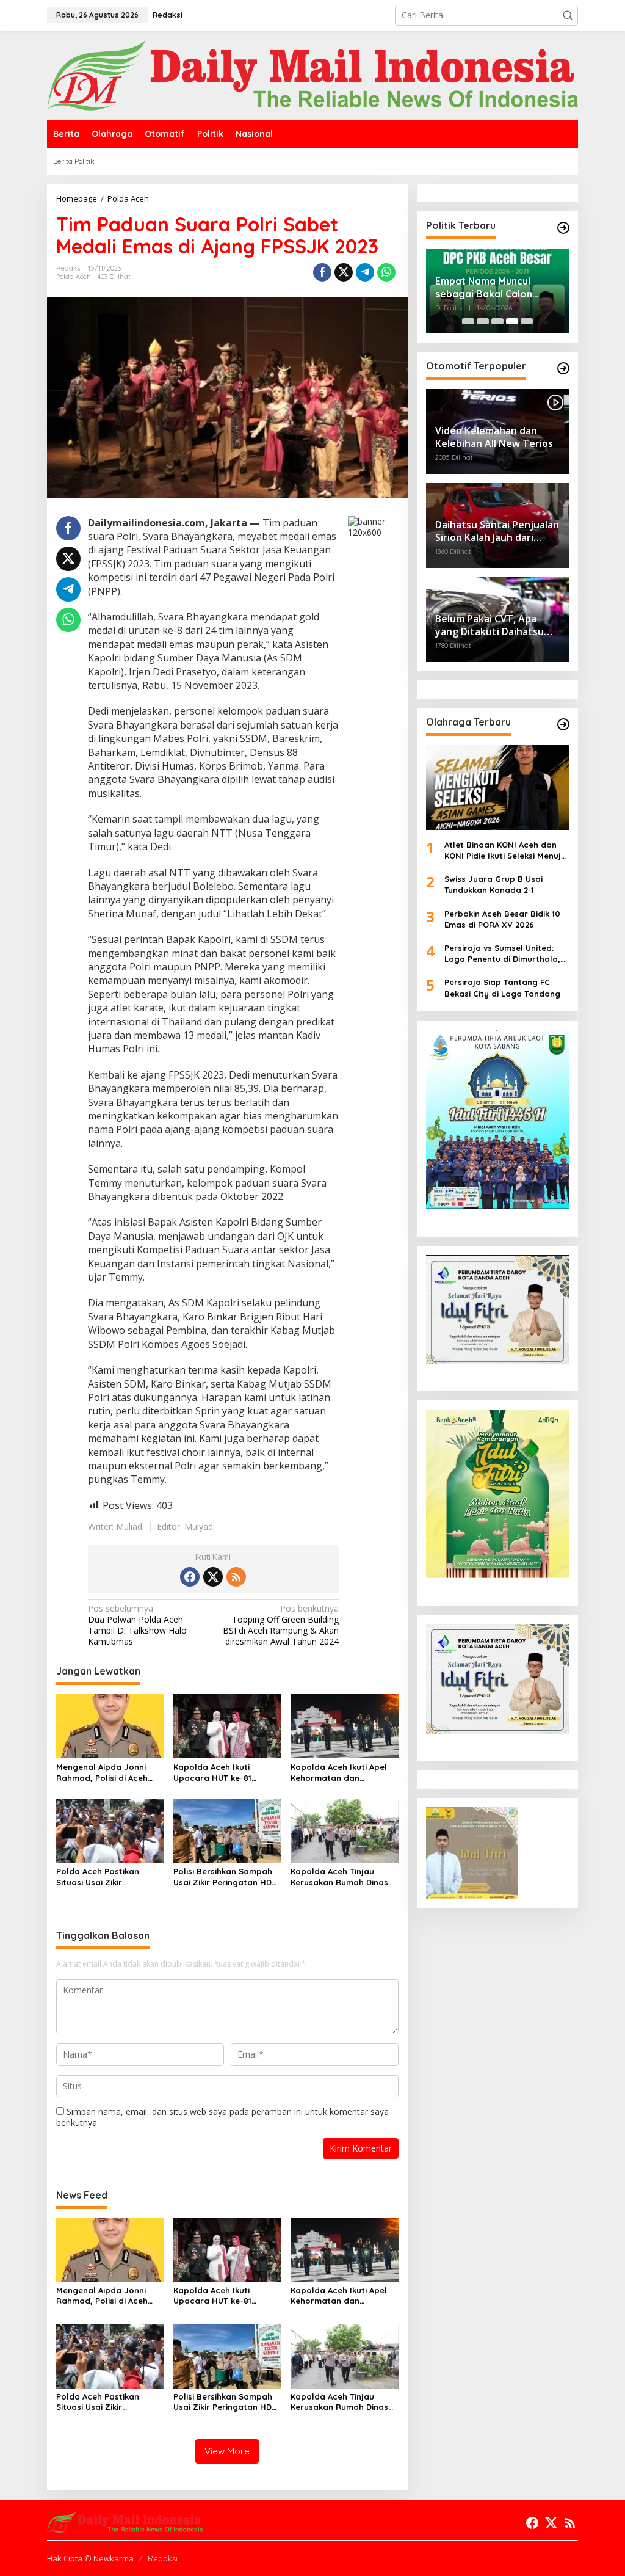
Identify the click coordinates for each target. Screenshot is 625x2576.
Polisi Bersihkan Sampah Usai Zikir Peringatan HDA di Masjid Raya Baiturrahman (225, 1877)
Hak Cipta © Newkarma (90, 2558)
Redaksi (163, 2558)
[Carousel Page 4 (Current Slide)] (512, 321)
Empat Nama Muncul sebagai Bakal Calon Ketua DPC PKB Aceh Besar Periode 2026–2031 (496, 288)
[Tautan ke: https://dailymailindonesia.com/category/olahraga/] (563, 724)
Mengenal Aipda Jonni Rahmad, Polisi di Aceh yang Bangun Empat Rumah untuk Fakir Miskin (107, 1773)
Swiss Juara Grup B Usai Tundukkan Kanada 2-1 (493, 884)
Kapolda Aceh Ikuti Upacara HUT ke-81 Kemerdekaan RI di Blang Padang (225, 1773)
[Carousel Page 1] (468, 321)
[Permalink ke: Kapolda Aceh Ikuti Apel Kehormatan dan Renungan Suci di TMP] (345, 1725)
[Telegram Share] (365, 272)
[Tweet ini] (344, 272)
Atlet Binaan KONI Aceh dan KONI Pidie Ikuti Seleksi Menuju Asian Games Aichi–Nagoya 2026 (505, 850)
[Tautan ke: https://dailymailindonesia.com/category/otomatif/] (563, 368)
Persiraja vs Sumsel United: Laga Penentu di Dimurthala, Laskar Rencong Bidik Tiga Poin (502, 954)
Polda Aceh (74, 277)
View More (227, 2451)
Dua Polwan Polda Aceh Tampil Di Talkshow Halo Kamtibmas (137, 1625)
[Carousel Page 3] (497, 321)
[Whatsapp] (386, 272)
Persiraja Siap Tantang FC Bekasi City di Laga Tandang (502, 988)
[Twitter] (213, 1577)
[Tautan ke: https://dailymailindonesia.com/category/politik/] (563, 228)
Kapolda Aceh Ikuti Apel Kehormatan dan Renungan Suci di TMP (339, 1773)
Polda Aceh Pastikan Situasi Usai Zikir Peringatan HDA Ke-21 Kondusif (100, 1877)
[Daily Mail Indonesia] (312, 74)
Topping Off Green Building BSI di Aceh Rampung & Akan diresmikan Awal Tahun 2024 (281, 1625)
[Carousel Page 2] (483, 321)
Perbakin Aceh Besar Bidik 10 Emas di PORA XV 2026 (502, 919)
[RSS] (236, 1577)
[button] (568, 15)
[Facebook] (190, 1577)
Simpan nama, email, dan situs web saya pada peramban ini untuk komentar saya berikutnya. (222, 2117)
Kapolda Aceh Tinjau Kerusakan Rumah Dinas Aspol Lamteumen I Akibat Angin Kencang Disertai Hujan (343, 1877)
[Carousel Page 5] (527, 321)
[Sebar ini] (322, 272)
